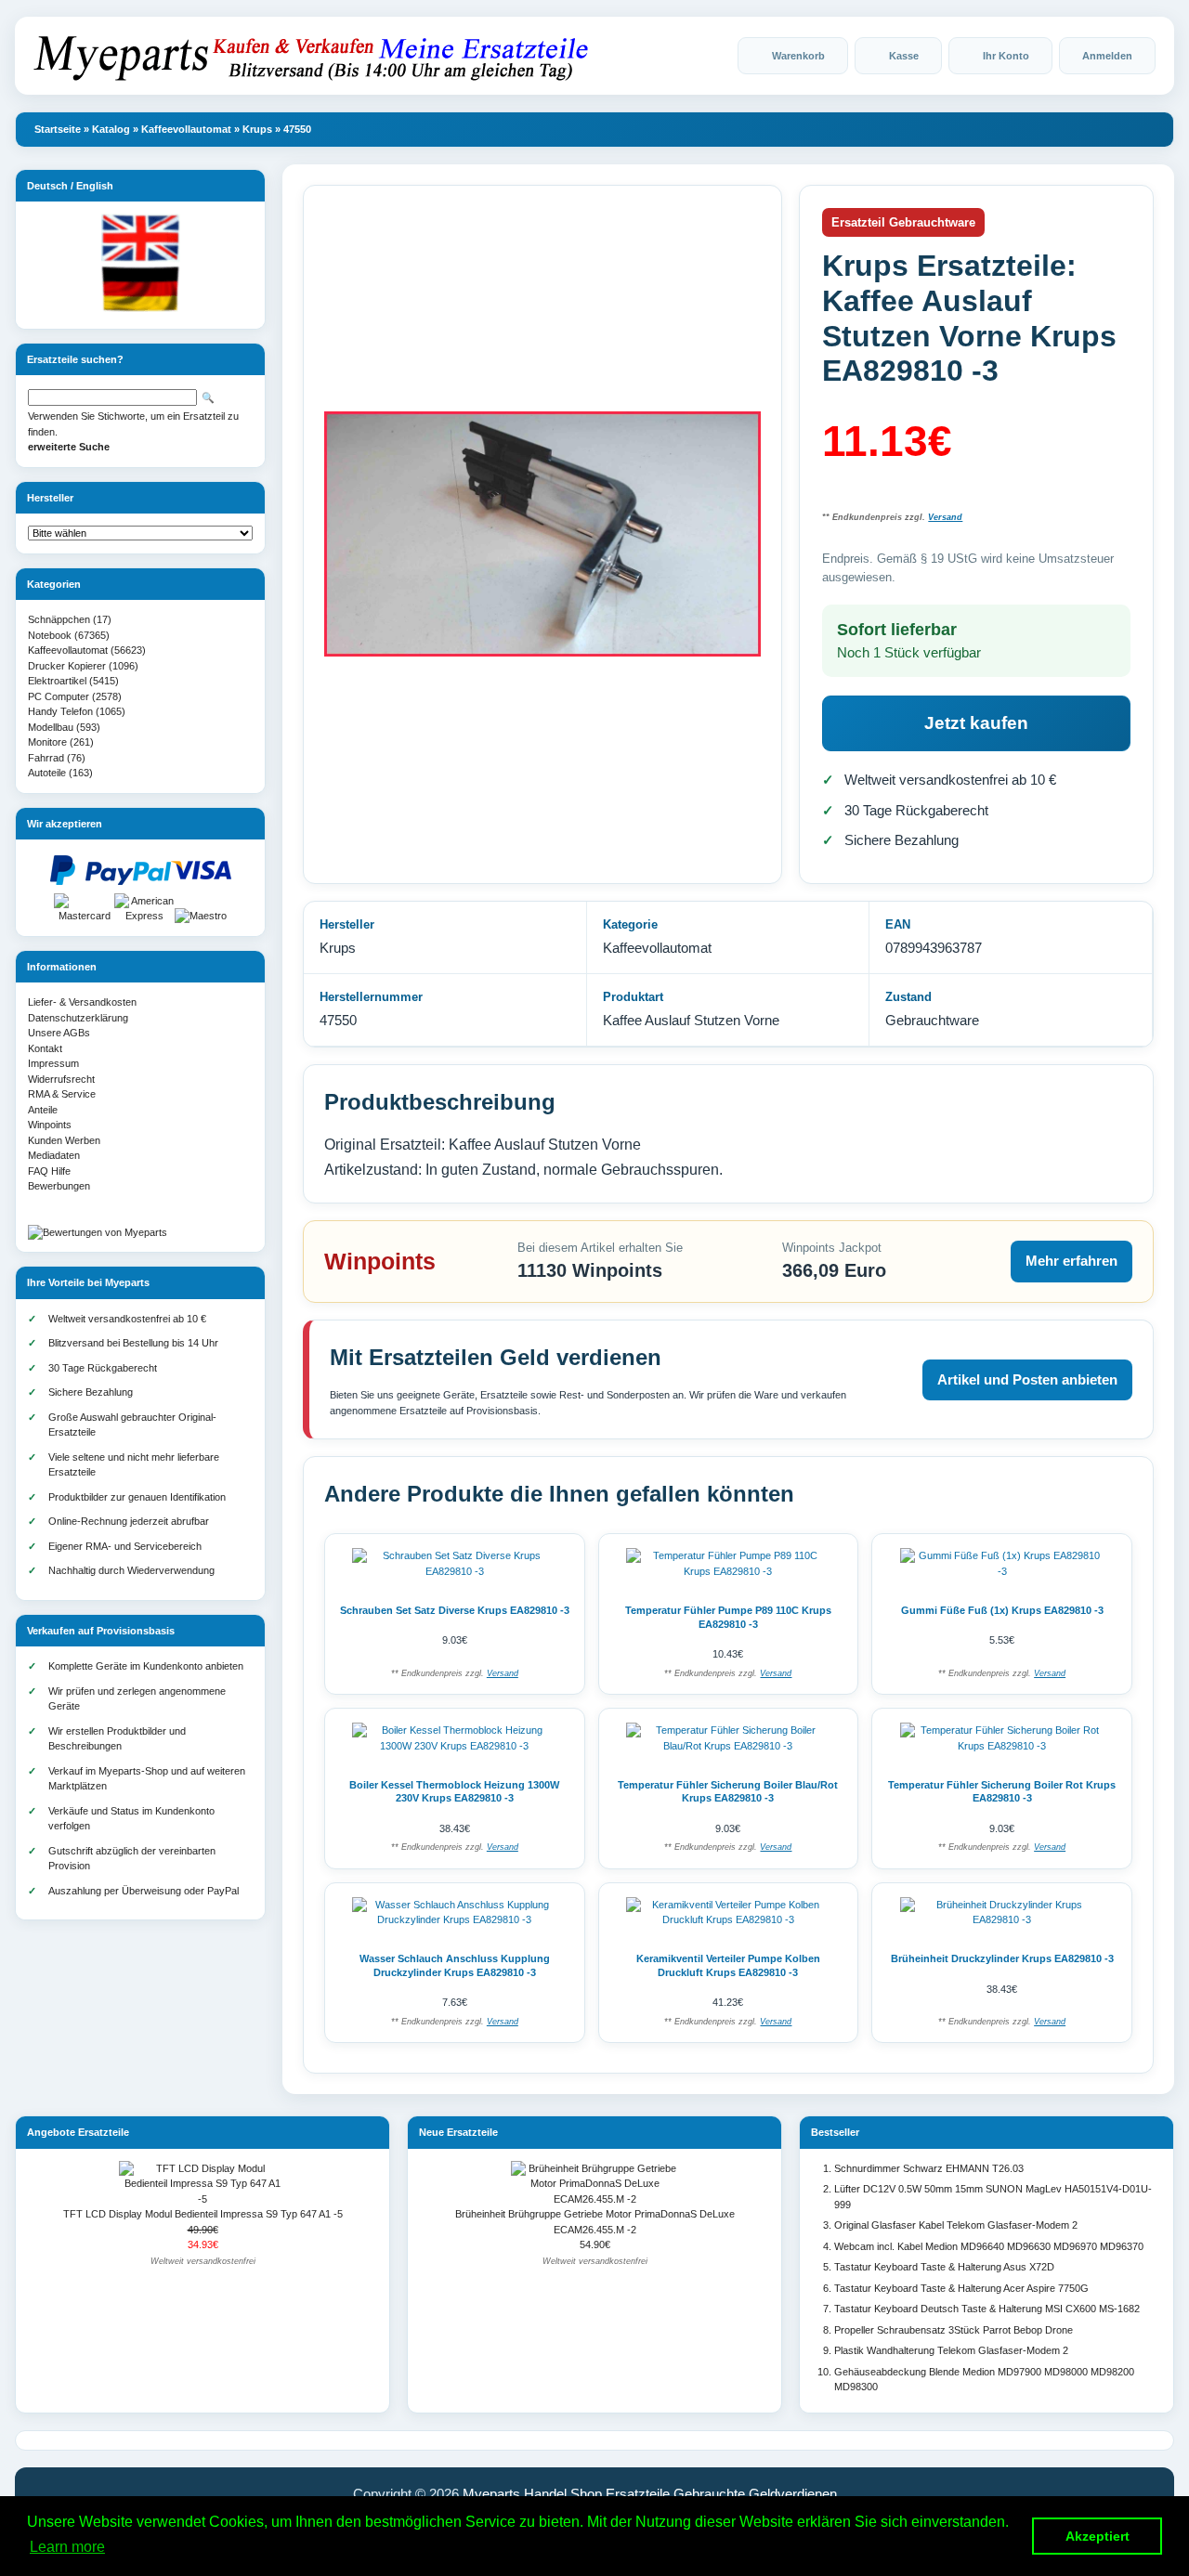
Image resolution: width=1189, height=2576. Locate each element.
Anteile (43, 1110)
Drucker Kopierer (67, 666)
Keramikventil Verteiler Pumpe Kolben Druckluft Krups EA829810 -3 (728, 1965)
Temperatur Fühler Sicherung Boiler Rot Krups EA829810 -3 (1002, 1792)
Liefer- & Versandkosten (82, 1002)
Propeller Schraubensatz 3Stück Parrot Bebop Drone (954, 2330)
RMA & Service (62, 1094)
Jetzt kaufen (976, 723)
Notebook (50, 635)
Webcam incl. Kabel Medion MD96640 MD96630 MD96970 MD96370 (989, 2246)
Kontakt (45, 1048)
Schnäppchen (59, 619)
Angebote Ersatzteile (78, 2132)
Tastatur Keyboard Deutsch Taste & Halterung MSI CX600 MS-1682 (987, 2309)
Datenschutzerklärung (78, 1018)
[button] (793, 56)
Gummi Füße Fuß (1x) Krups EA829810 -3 (1002, 1610)
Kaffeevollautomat (186, 129)
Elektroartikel (57, 681)
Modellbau (51, 727)
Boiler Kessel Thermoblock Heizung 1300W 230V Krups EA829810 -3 (454, 1792)
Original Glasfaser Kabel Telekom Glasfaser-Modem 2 (956, 2225)
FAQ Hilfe (49, 1171)
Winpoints (50, 1125)
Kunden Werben (64, 1140)
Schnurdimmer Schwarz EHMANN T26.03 (929, 2168)
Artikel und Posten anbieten (1027, 1379)
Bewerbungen (59, 1186)
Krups (257, 129)
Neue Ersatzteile (458, 2132)
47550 (297, 129)
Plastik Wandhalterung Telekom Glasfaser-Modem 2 (951, 2350)
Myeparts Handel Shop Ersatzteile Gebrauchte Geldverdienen (650, 2494)
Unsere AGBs (59, 1033)
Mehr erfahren (1071, 1261)
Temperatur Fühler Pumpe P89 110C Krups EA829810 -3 (728, 1617)
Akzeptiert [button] (1098, 2536)
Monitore (47, 742)
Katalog (111, 129)
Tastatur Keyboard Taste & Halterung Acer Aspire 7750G (961, 2288)
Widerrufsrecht (61, 1079)
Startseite (58, 129)
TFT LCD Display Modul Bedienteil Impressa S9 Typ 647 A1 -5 (203, 2214)
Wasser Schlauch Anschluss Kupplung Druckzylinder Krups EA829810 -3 (455, 1965)
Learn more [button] (67, 2547)
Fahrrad (46, 758)
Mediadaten (54, 1155)
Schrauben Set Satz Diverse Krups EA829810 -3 (455, 1610)
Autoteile (47, 773)
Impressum (53, 1063)
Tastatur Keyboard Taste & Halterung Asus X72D (944, 2267)
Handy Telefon (60, 711)
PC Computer (59, 696)
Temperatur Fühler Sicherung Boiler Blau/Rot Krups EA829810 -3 (728, 1792)
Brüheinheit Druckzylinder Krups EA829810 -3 (1002, 1958)
